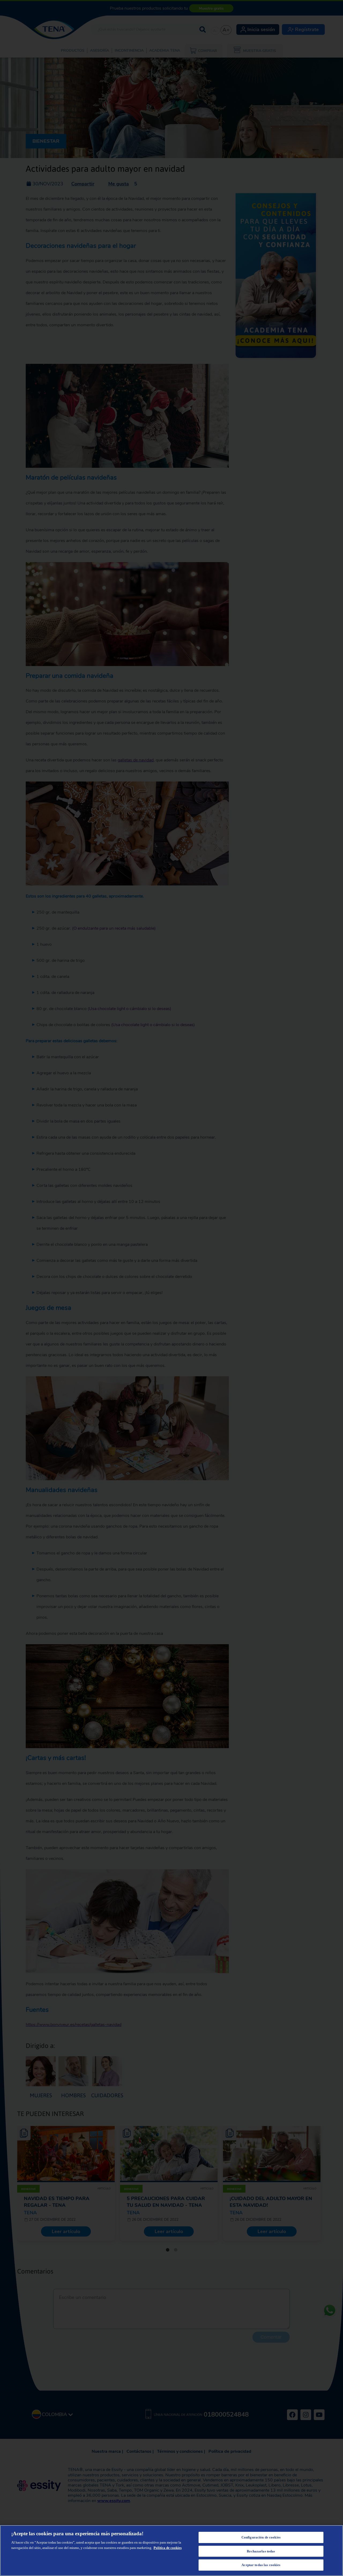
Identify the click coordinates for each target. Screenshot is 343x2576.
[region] (171, 2551)
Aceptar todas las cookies (261, 2565)
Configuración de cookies (261, 2537)
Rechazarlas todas (261, 2551)
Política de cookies (168, 2548)
